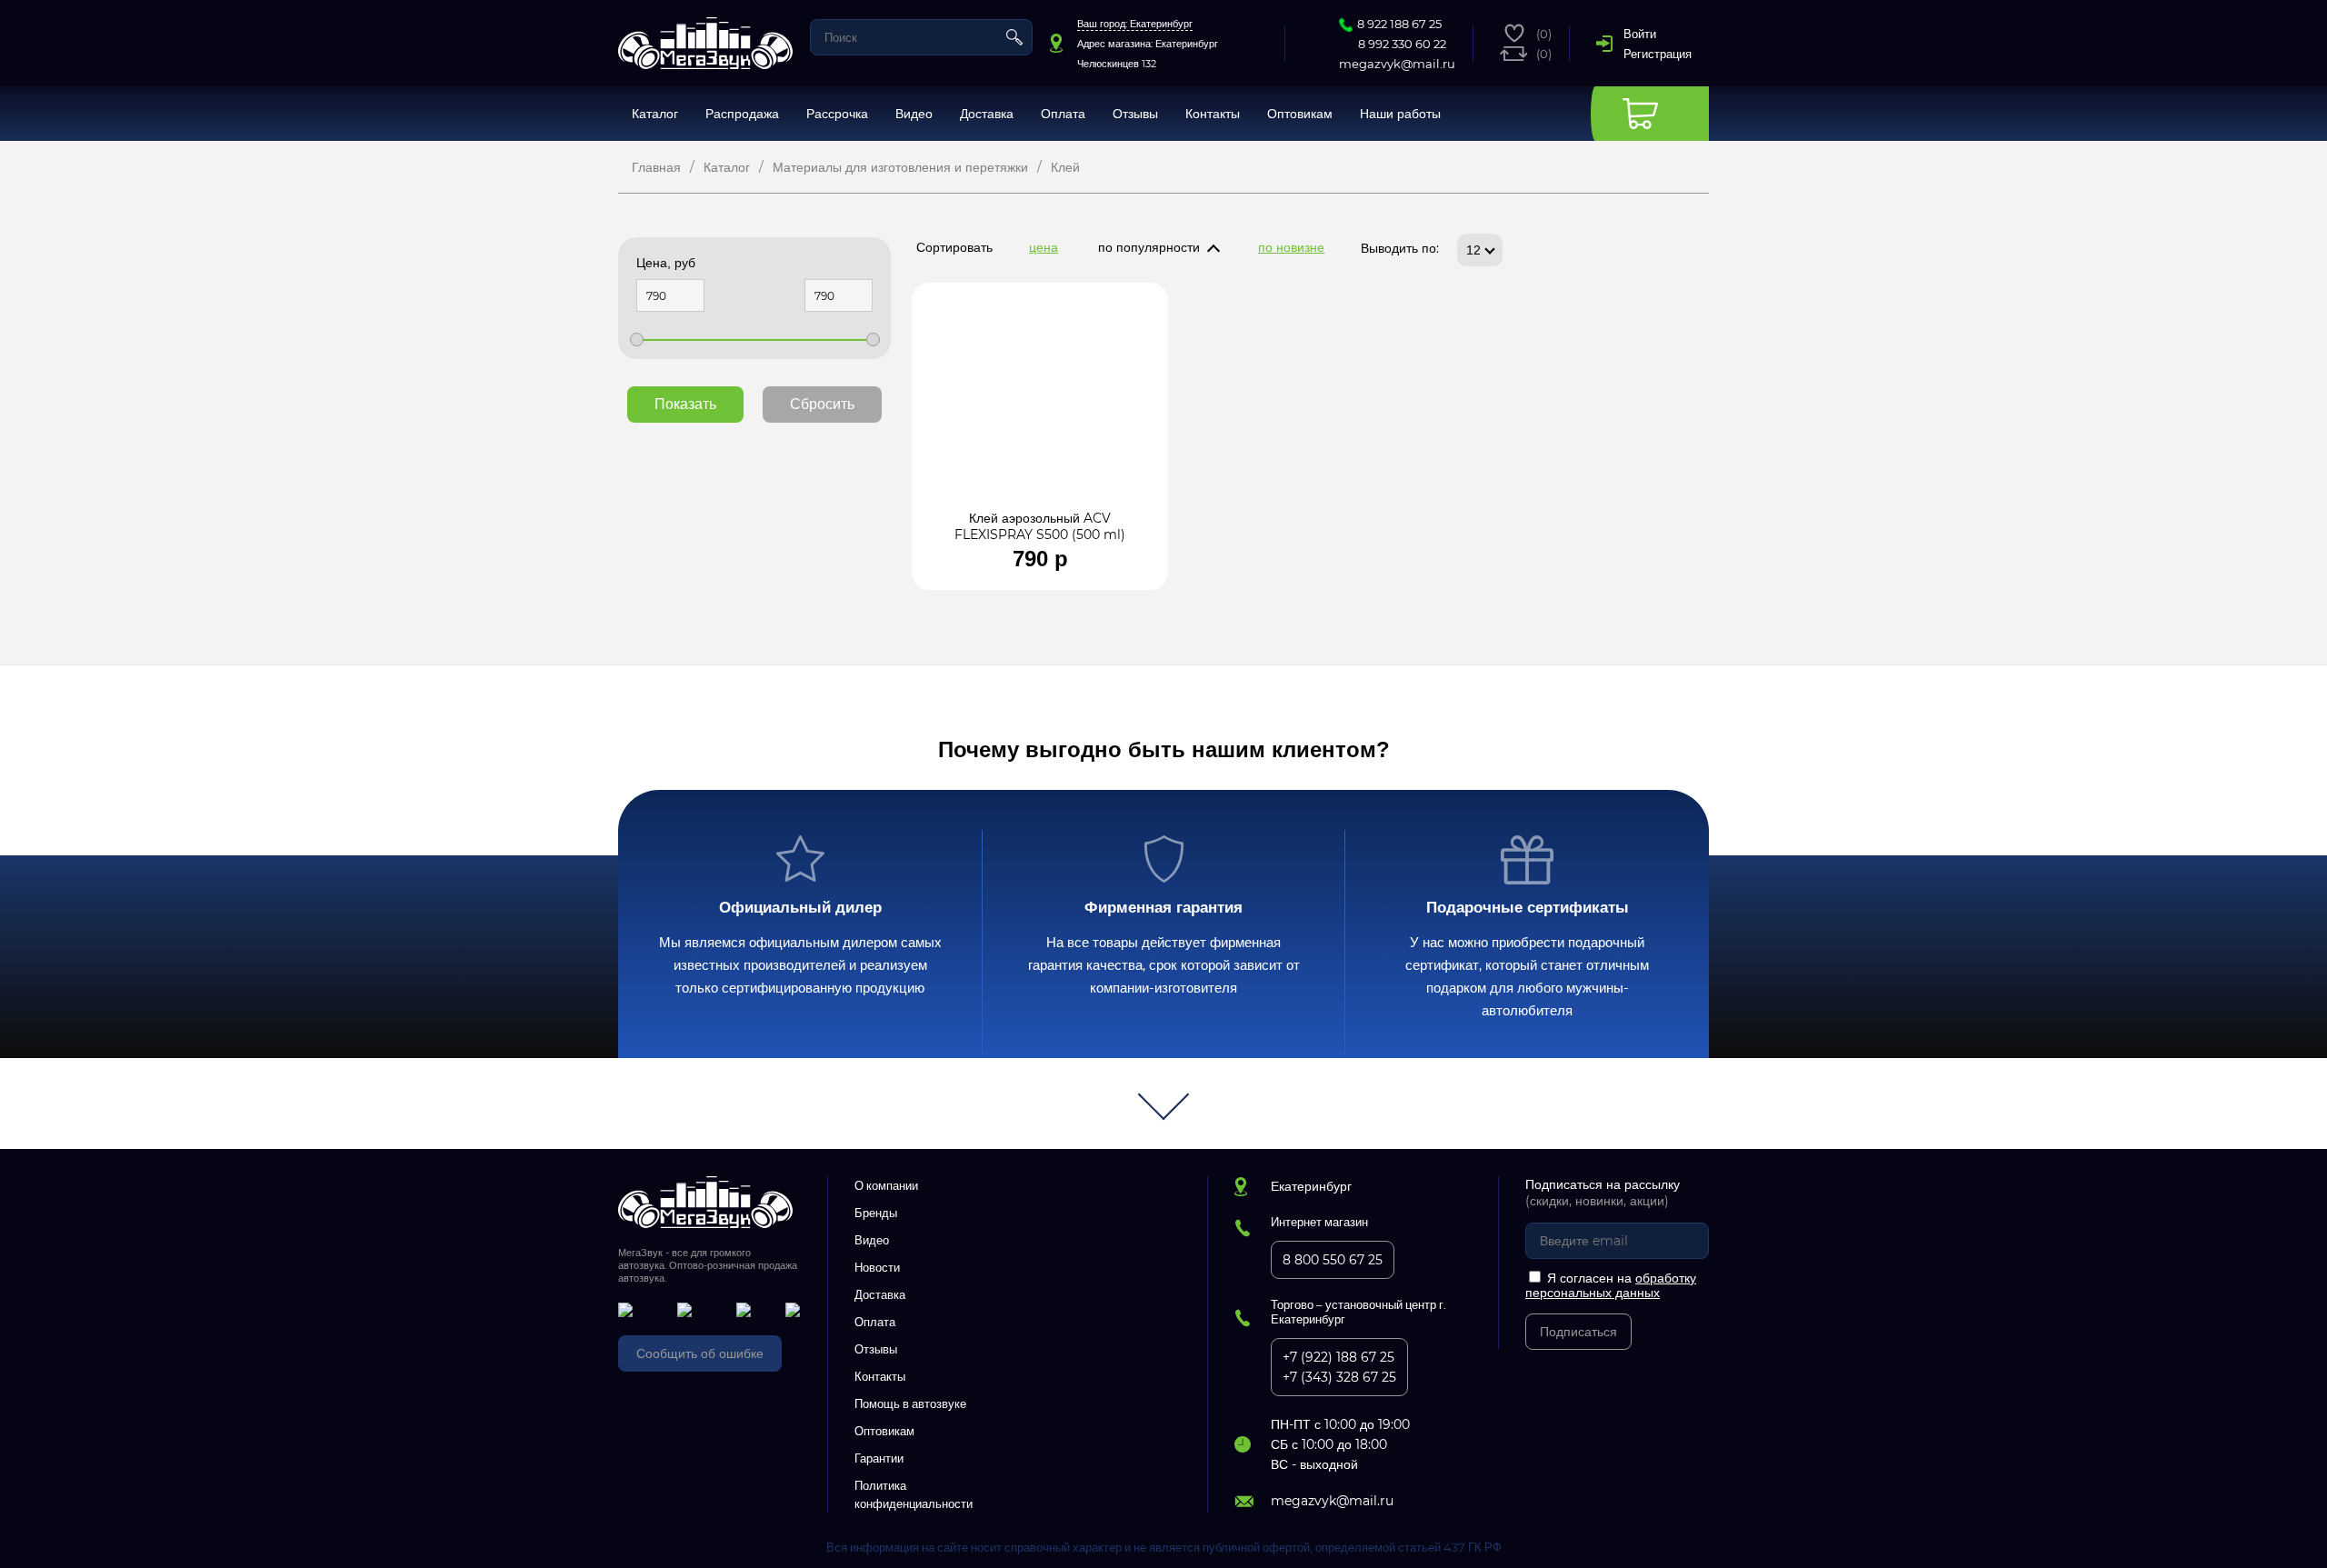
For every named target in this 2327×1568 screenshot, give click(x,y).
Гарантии (879, 1458)
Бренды (876, 1213)
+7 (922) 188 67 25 (1338, 1357)
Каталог (655, 114)
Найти (1014, 37)
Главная (656, 167)
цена (1044, 247)
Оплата (1063, 114)
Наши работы (1400, 114)
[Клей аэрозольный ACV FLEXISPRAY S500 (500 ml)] (1040, 405)
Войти (1640, 34)
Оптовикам (1300, 114)
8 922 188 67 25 (1399, 24)
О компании (886, 1185)
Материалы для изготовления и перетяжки (900, 167)
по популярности (1149, 247)
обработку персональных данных (1611, 1285)
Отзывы (1135, 114)
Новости (877, 1267)
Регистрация (1658, 54)
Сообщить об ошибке (700, 1353)
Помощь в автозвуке (910, 1403)
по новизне (1291, 247)
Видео (914, 114)
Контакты (1213, 114)
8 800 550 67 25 (1333, 1260)
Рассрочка (837, 114)
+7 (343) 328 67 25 (1339, 1377)
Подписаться (1578, 1332)
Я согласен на (1611, 1285)
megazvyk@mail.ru (1397, 64)
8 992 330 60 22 (1402, 44)
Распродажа (742, 114)
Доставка (987, 114)
